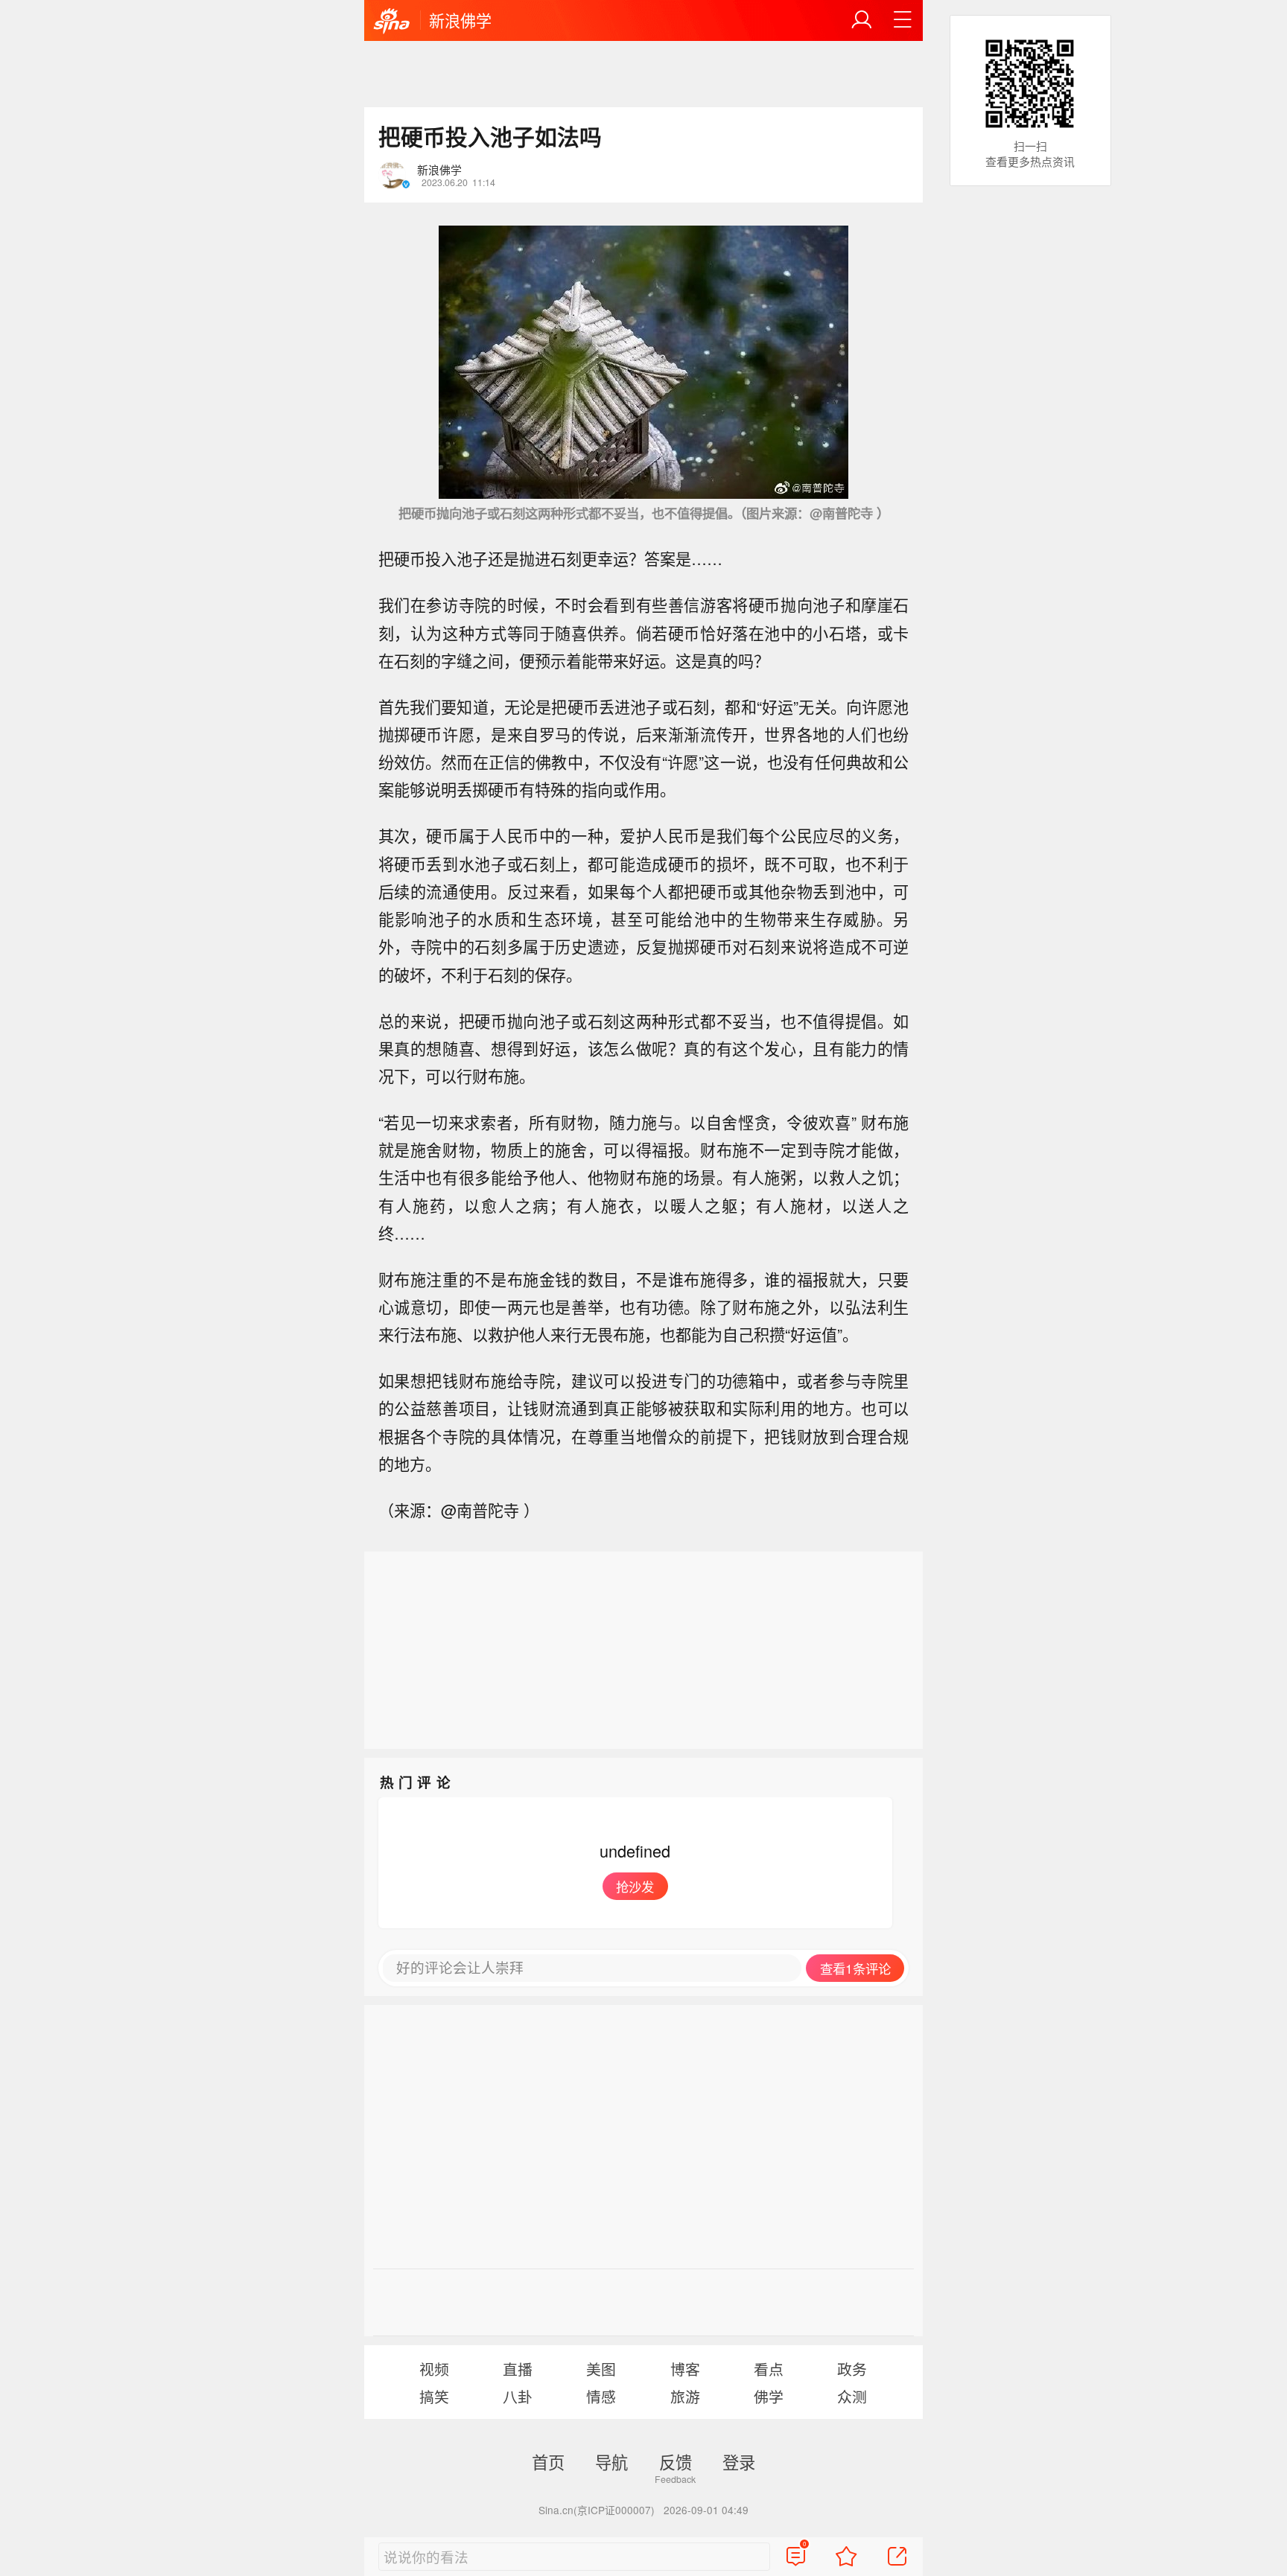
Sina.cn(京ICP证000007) (597, 2510)
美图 (601, 2369)
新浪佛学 (460, 20)
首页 (548, 2461)
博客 (685, 2369)
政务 (852, 2369)
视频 (434, 2369)
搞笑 (434, 2396)
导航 (611, 2461)
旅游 (685, 2396)
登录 (739, 2461)
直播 (518, 2369)
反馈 (676, 2461)
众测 (852, 2396)
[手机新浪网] (392, 22)
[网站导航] (903, 20)
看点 (769, 2369)
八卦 (518, 2396)
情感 (601, 2396)
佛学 (769, 2396)
